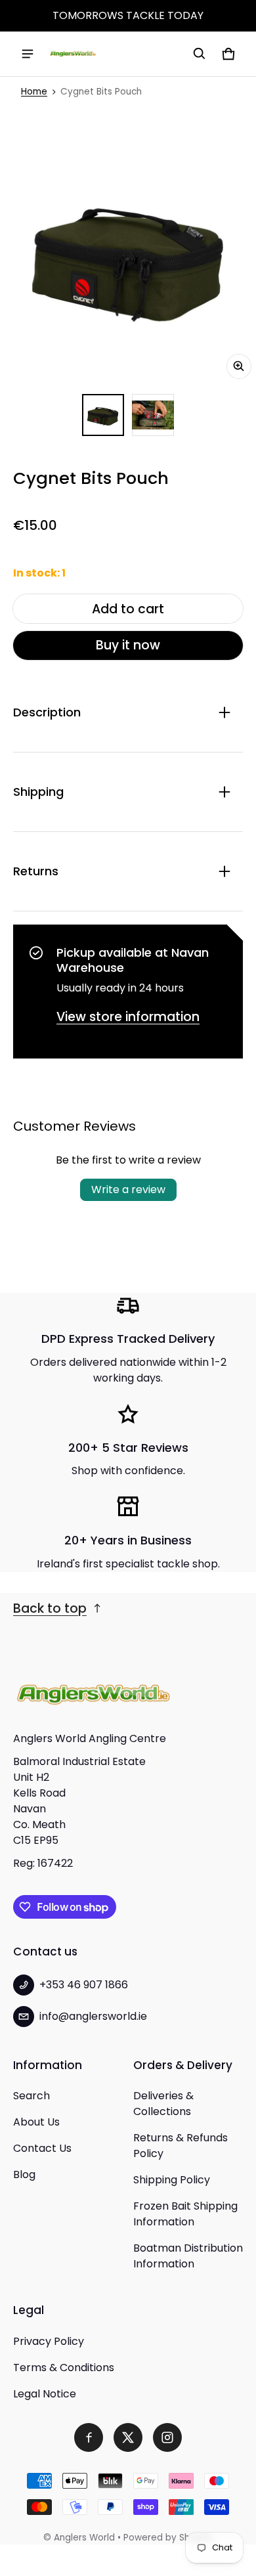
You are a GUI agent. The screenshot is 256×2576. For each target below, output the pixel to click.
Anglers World (84, 2538)
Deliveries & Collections (163, 2104)
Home (34, 92)
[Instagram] (167, 2437)
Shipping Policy (172, 2180)
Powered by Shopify (168, 2538)
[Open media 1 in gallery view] (103, 415)
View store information (128, 1017)
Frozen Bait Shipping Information (185, 2214)
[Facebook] (89, 2437)
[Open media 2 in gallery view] (153, 415)
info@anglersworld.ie (93, 2016)
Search (32, 2096)
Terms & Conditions (64, 2368)
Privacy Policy (49, 2341)
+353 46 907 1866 (84, 1985)
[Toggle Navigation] (28, 54)
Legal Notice (45, 2394)
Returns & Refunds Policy (181, 2146)
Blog (24, 2174)
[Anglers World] (73, 54)
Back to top (50, 1608)
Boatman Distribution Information (188, 2256)
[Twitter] (128, 2437)
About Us (36, 2122)
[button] (200, 54)
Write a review (128, 1190)
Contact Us (42, 2148)
